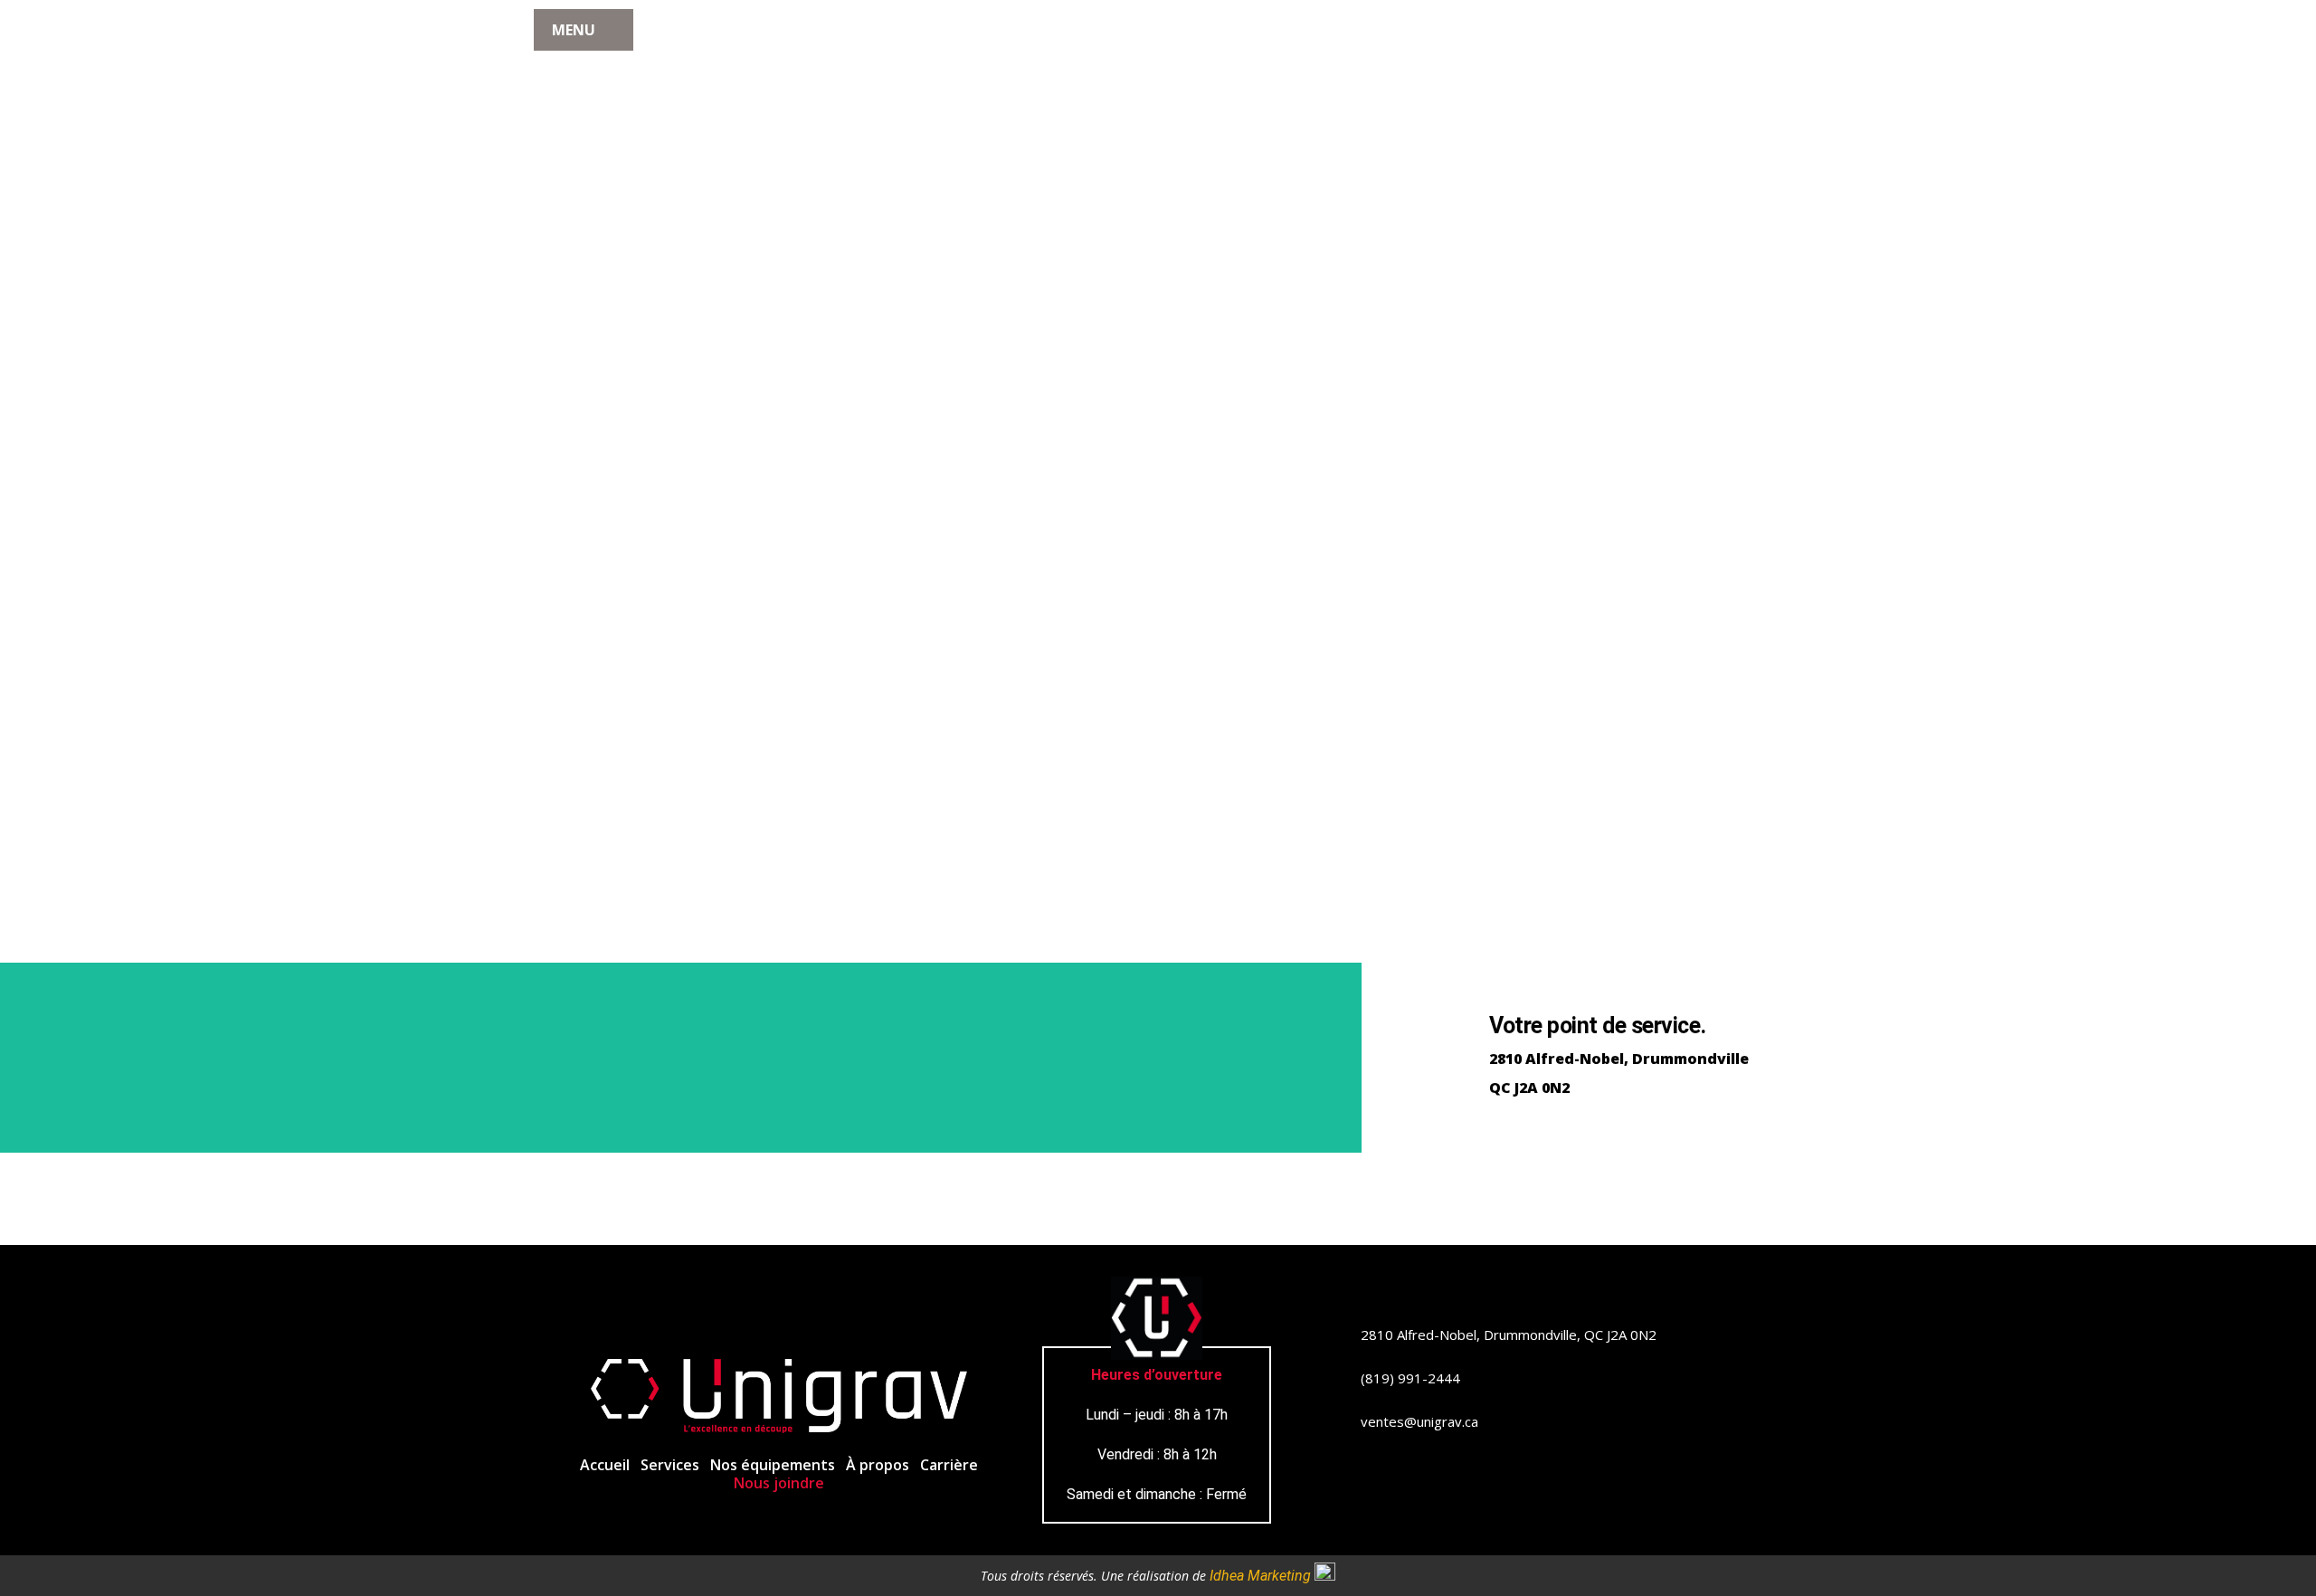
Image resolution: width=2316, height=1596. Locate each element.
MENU (574, 30)
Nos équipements (773, 1465)
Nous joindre (779, 1483)
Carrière (949, 1465)
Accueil (605, 1465)
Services (670, 1465)
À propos (878, 1465)
